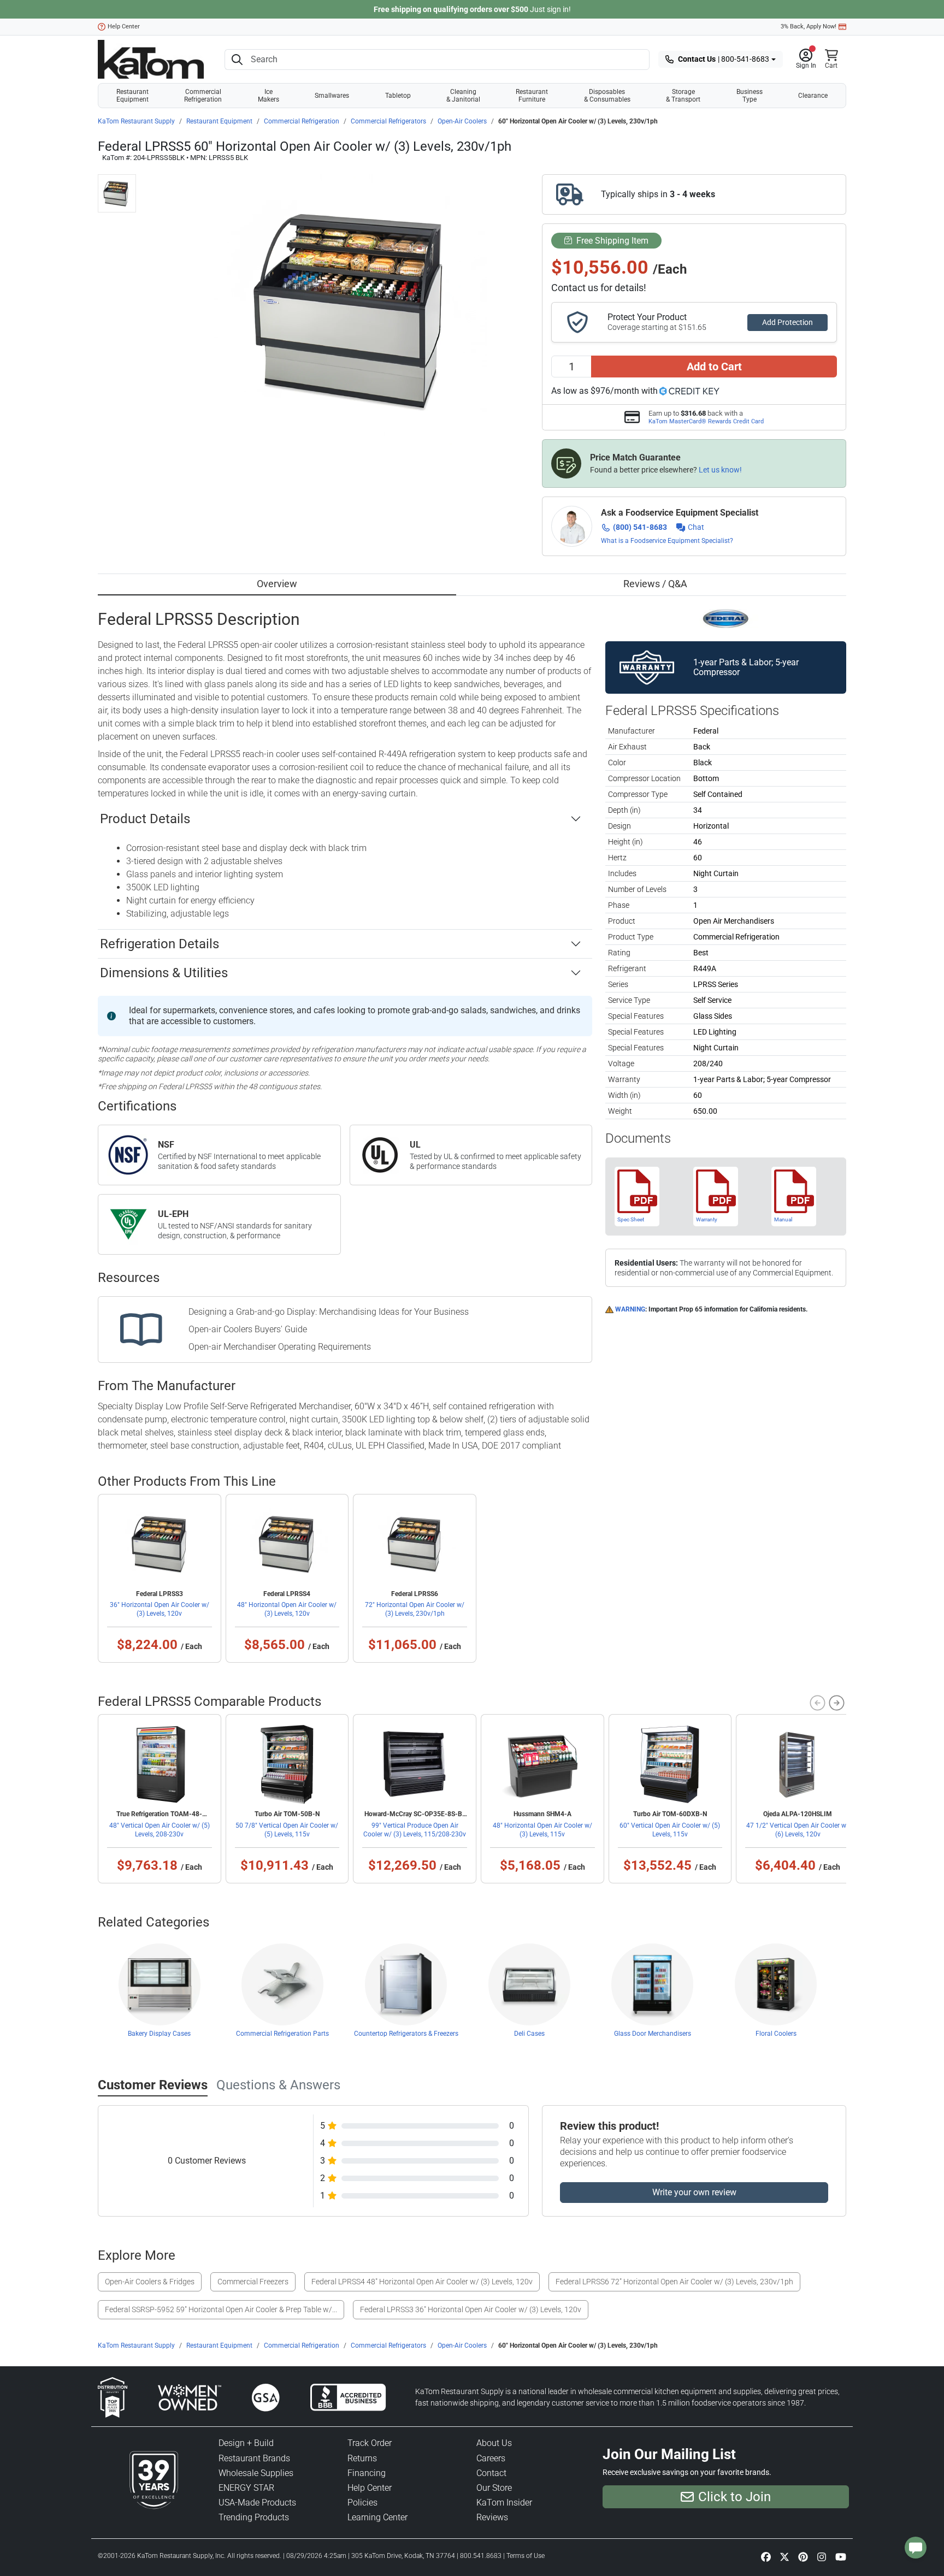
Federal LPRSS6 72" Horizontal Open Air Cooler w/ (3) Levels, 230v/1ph (674, 2282)
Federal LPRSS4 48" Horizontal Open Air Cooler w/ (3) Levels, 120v (422, 2282)
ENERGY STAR (246, 2488)
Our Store (494, 2488)
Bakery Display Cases (159, 2034)
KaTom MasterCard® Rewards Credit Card (706, 421)
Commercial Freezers (253, 2282)
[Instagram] (822, 2556)
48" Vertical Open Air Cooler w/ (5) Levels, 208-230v (160, 1830)
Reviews (492, 2517)
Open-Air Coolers (462, 121)
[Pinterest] (803, 2556)
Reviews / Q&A (655, 584)
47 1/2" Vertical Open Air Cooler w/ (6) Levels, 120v (798, 1830)
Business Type (750, 96)
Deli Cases (529, 2034)
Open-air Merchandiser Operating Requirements (280, 1347)
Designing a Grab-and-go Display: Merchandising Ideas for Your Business (329, 1312)
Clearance (813, 96)
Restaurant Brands (254, 2458)
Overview (277, 584)
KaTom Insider (504, 2503)
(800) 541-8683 (640, 527)
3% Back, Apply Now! (809, 26)
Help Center (124, 26)
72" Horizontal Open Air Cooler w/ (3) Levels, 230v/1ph (415, 1609)
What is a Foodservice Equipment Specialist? (667, 541)
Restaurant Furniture (532, 96)
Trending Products (254, 2517)
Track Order (370, 2443)
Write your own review (694, 2192)
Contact (491, 2473)
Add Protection (787, 322)
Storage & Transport (683, 96)
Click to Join (734, 2497)
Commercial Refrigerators (388, 121)
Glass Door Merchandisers (653, 2034)
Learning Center (377, 2517)
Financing (367, 2473)
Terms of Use (526, 2556)
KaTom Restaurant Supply (136, 121)
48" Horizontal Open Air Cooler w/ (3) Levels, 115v (542, 1830)
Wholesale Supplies (256, 2473)
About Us (494, 2443)
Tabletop (398, 96)
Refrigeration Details (160, 944)
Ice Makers (269, 96)
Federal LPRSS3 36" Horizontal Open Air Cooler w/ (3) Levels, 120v (471, 2309)
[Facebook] (766, 2556)
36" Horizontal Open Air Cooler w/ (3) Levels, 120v (160, 1609)
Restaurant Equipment (132, 96)
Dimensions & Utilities (164, 973)
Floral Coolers (776, 2034)
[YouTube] (841, 2556)
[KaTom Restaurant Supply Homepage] (151, 59)
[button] (806, 60)
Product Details (145, 819)
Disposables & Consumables (607, 96)
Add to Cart (714, 367)
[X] (784, 2556)
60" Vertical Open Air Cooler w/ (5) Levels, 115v (670, 1830)
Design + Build (246, 2443)
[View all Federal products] (726, 618)
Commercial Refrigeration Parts (282, 2034)
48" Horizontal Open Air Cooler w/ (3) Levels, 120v (287, 1609)
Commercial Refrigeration (203, 96)
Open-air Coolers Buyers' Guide (248, 1329)
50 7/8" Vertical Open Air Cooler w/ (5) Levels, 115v (287, 1830)
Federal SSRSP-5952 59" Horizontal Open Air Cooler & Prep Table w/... (221, 2309)
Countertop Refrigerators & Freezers (406, 2034)
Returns (362, 2458)
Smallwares (332, 96)
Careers (491, 2458)
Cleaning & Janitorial (463, 96)
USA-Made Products (257, 2503)
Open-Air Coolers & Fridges (150, 2282)
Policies (362, 2503)
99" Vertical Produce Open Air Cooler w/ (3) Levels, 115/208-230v (415, 1830)
